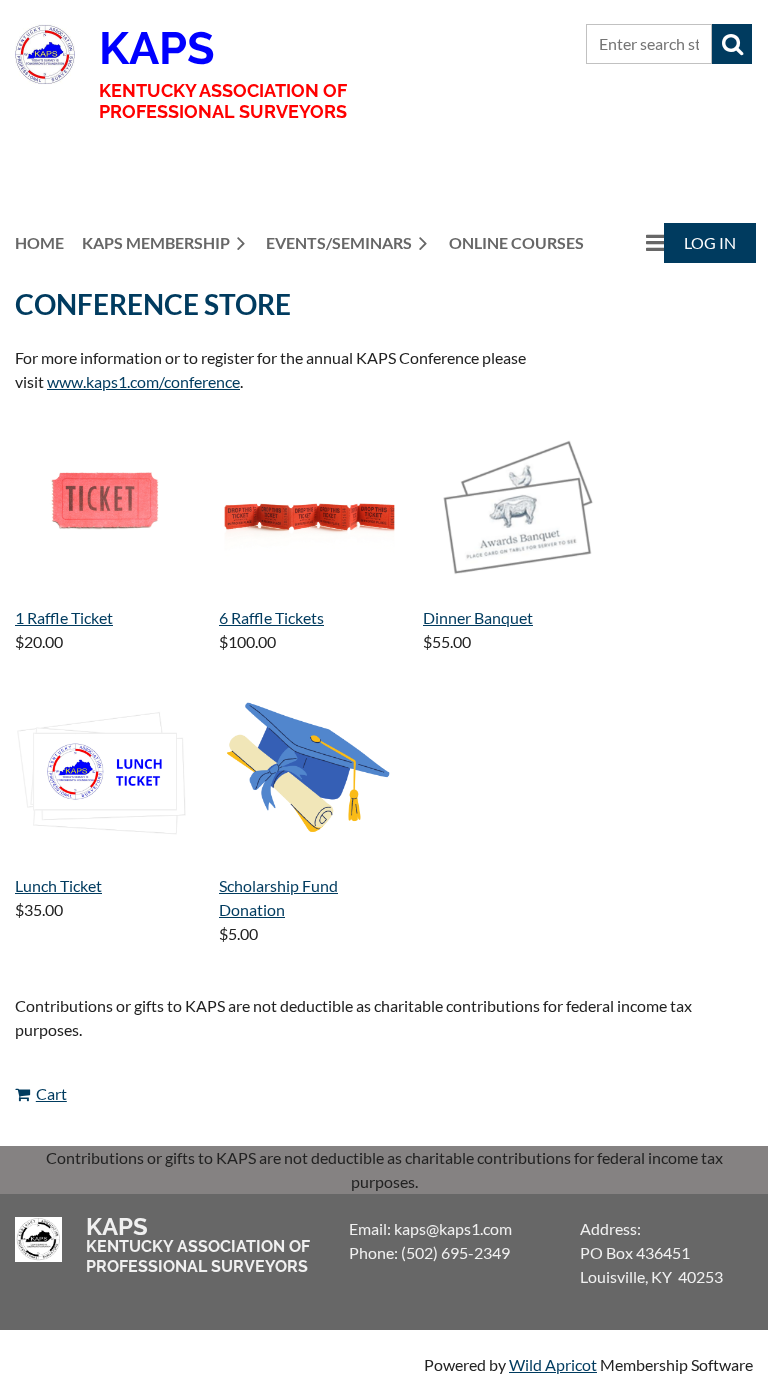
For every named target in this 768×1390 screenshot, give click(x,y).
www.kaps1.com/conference (143, 381)
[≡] (634, 242)
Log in (710, 242)
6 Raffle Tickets (271, 617)
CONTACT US (533, 44)
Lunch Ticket (58, 885)
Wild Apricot (553, 1364)
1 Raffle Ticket (64, 617)
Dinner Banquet (478, 617)
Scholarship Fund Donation (278, 897)
